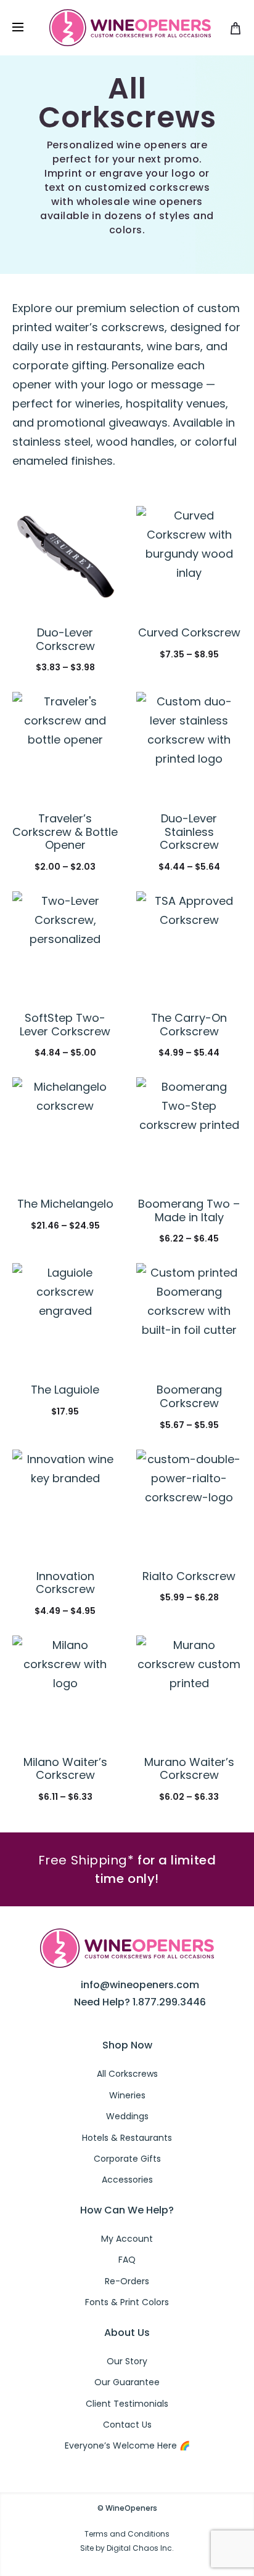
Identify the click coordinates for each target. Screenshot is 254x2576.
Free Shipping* (86, 1860)
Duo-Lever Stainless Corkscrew (189, 832)
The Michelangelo (65, 1204)
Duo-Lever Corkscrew (65, 639)
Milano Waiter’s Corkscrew (65, 1769)
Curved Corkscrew (189, 632)
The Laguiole (65, 1390)
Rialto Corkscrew (189, 1576)
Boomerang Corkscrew (189, 1396)
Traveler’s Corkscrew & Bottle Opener (65, 832)
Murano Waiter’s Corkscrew (189, 1769)
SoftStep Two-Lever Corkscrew (65, 1025)
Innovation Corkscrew (65, 1583)
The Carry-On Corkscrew (189, 1025)
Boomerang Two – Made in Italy (189, 1210)
